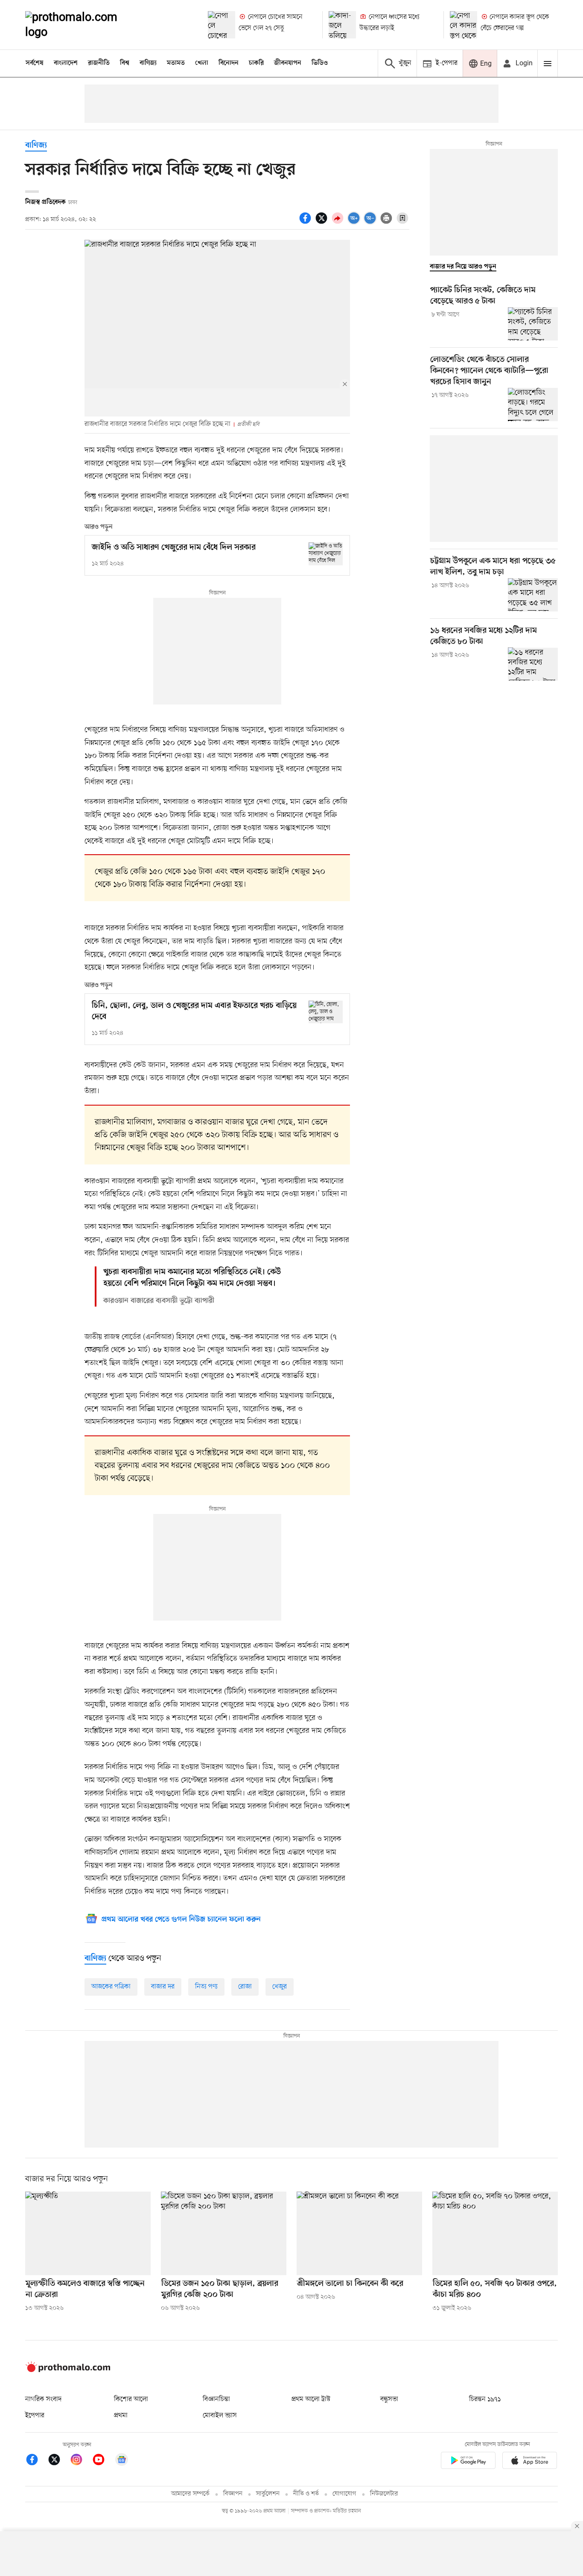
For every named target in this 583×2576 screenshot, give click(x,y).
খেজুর (280, 1987)
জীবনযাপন (288, 63)
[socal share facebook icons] (306, 223)
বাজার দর (163, 1987)
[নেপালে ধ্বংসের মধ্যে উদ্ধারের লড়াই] (342, 25)
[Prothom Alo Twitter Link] (58, 2461)
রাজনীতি (99, 63)
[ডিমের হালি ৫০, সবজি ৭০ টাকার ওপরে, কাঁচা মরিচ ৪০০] (495, 2233)
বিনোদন (229, 63)
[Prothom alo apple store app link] (530, 2462)
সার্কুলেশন (268, 2494)
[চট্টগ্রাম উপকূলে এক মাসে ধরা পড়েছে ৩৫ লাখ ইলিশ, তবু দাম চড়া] (533, 595)
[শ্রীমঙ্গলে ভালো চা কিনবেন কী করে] (359, 2233)
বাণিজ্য (148, 63)
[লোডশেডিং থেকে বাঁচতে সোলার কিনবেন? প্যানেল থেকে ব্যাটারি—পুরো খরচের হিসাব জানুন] (533, 405)
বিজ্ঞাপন (233, 2494)
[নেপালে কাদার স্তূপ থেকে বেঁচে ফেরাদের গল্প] (463, 25)
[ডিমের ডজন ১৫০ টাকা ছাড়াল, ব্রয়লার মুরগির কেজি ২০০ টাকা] (224, 2233)
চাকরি (256, 63)
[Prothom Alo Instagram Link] (81, 2461)
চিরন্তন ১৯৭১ (485, 2399)
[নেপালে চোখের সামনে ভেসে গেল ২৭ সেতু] (222, 25)
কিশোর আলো (131, 2399)
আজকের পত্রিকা (111, 1987)
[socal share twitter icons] (323, 223)
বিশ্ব (125, 63)
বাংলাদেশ (66, 63)
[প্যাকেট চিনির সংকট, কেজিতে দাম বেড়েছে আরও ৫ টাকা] (533, 324)
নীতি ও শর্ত (306, 2494)
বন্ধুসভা (389, 2399)
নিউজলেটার (384, 2494)
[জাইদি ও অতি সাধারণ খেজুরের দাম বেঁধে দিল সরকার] (326, 554)
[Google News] (122, 2461)
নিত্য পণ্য (206, 1987)
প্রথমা (121, 2416)
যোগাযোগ (344, 2494)
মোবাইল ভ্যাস (220, 2416)
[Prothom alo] (83, 25)
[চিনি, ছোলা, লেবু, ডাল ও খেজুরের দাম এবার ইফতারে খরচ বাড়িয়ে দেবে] (326, 1012)
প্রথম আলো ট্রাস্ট (311, 2399)
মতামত (176, 63)
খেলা (202, 63)
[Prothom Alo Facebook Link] (36, 2461)
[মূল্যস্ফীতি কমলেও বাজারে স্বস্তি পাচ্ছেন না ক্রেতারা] (88, 2233)
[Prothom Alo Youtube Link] (103, 2461)
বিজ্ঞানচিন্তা (216, 2399)
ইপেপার (35, 2416)
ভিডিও (320, 63)
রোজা (245, 1987)
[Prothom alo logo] (68, 2370)
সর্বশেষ (35, 63)
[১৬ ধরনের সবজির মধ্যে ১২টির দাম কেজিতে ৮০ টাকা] (533, 664)
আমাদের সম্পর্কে (190, 2494)
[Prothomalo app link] (468, 2462)
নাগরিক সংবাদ (43, 2399)
